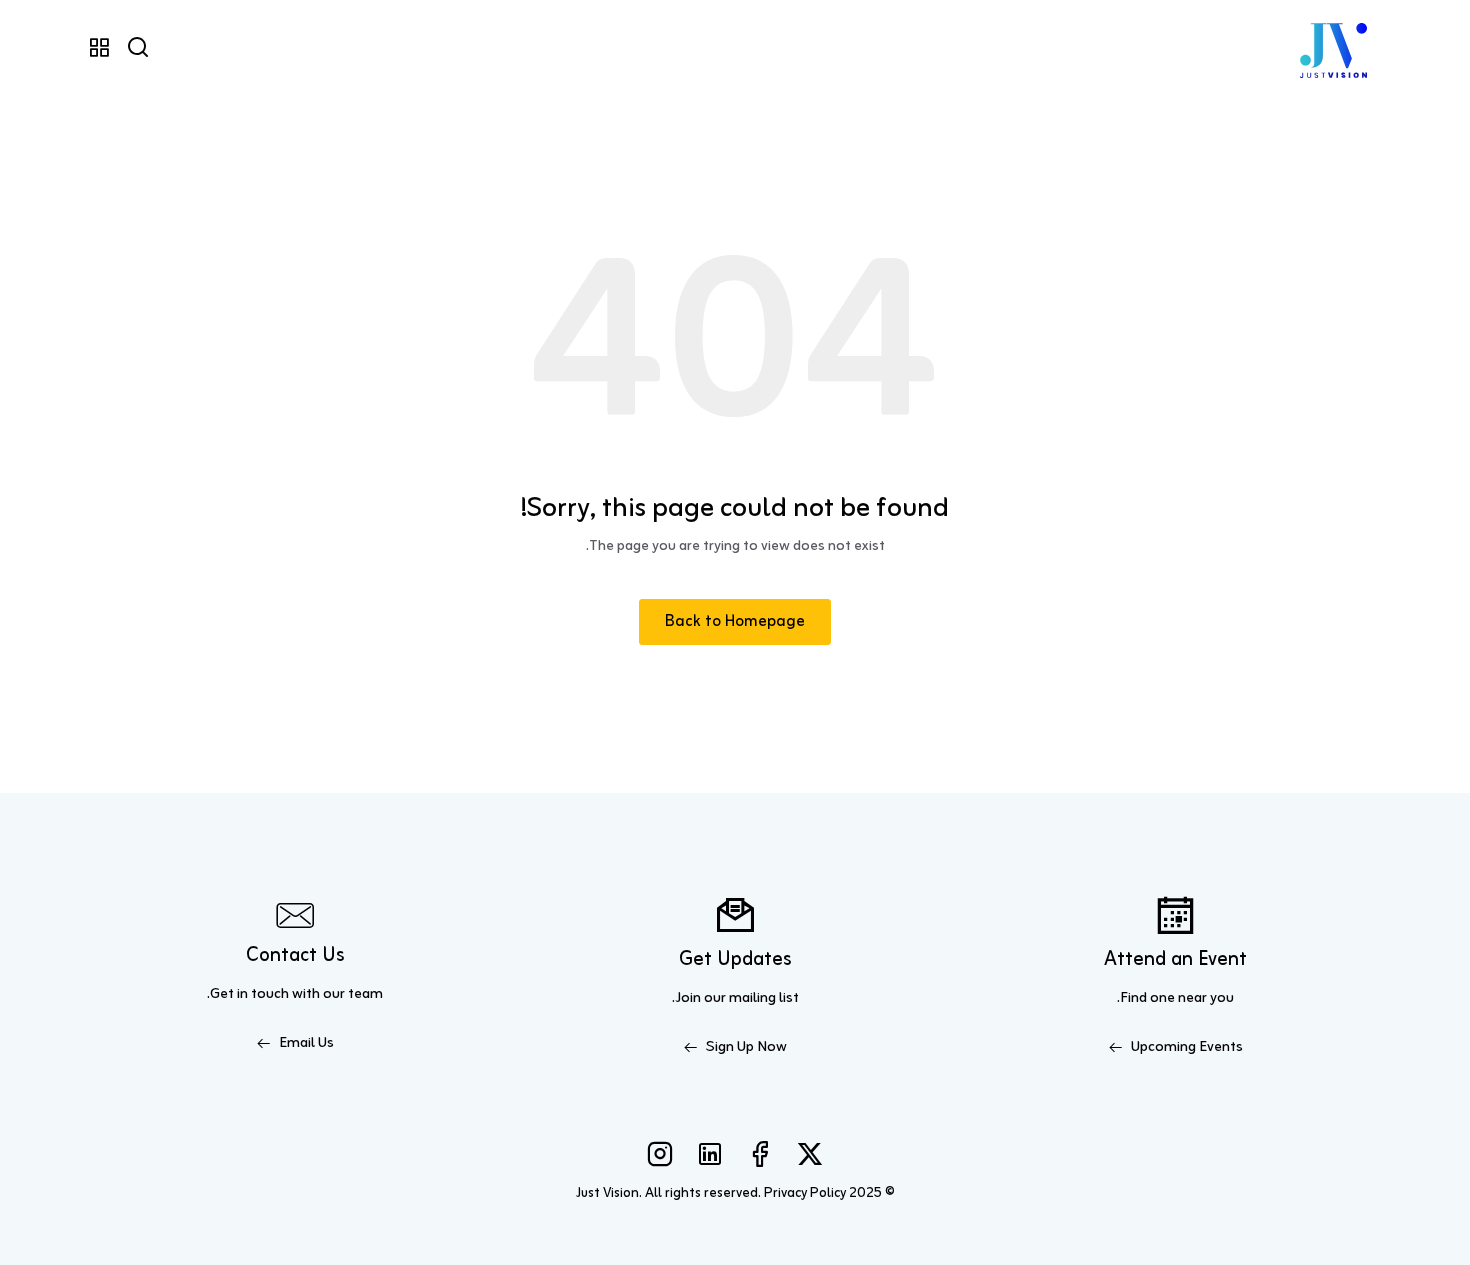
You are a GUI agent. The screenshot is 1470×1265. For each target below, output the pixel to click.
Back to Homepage (735, 622)
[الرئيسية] (1333, 48)
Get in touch (249, 994)
